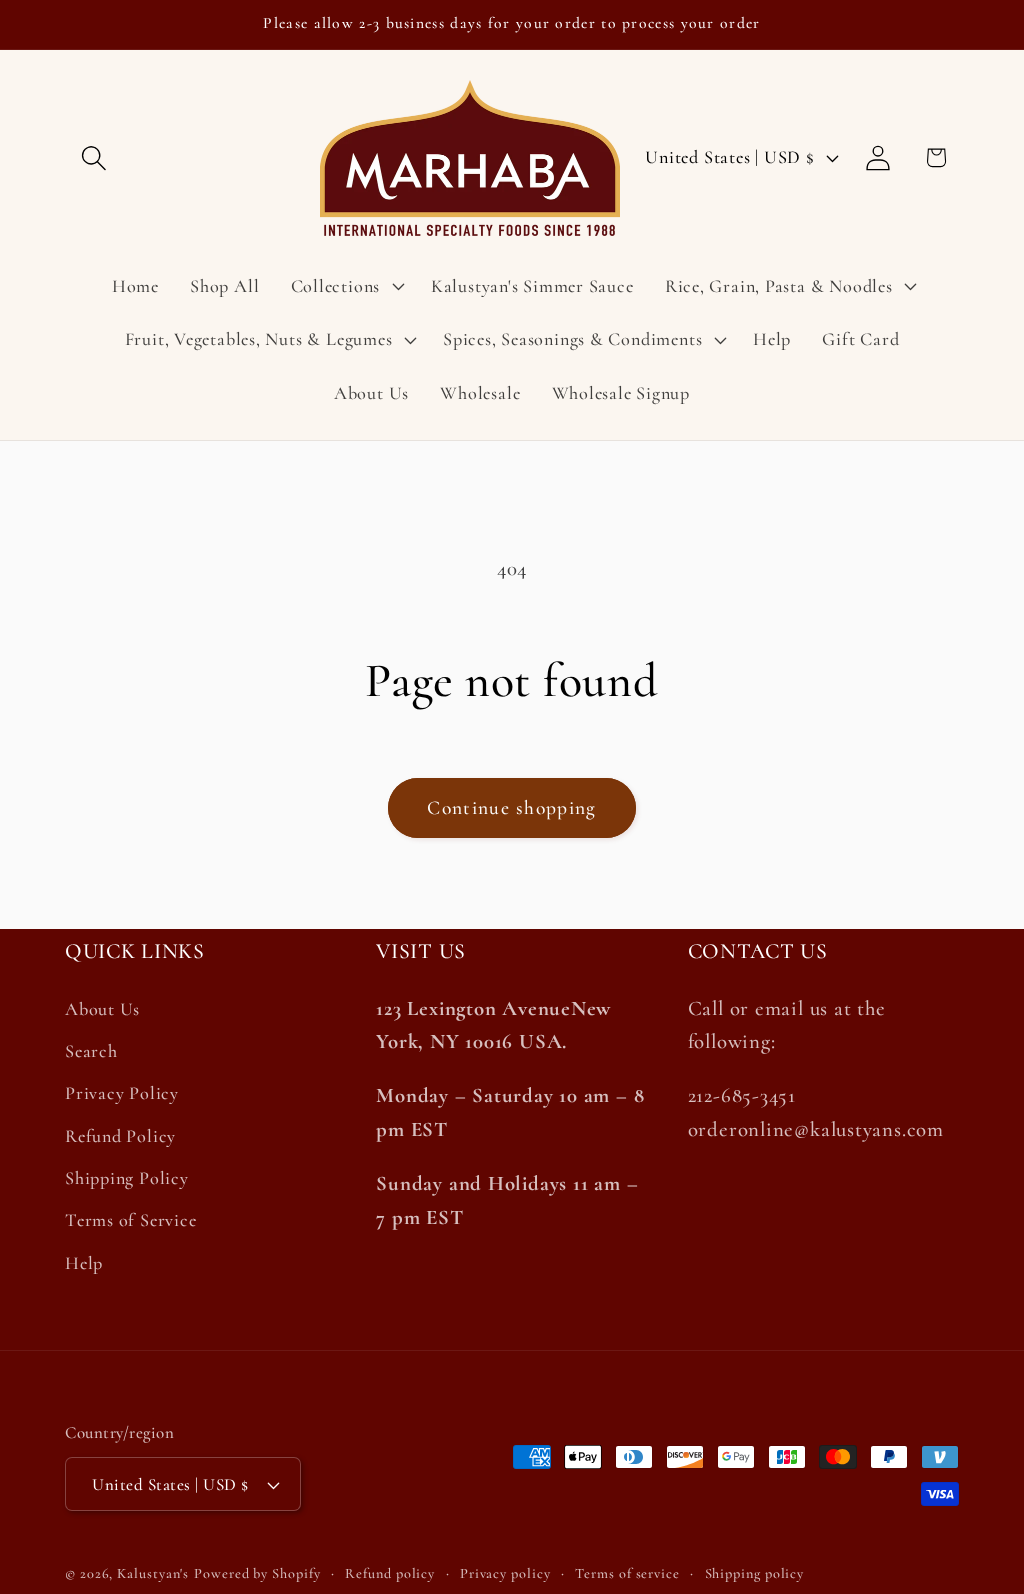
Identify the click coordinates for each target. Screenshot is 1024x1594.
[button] (93, 157)
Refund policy (390, 1573)
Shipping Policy (127, 1178)
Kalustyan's (153, 1573)
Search (91, 1051)
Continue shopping (511, 808)
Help (84, 1263)
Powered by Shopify (257, 1573)
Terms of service (627, 1573)
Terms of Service (130, 1220)
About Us (102, 1009)
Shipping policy (755, 1573)
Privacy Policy (122, 1093)
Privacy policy (505, 1573)
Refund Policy (120, 1136)
